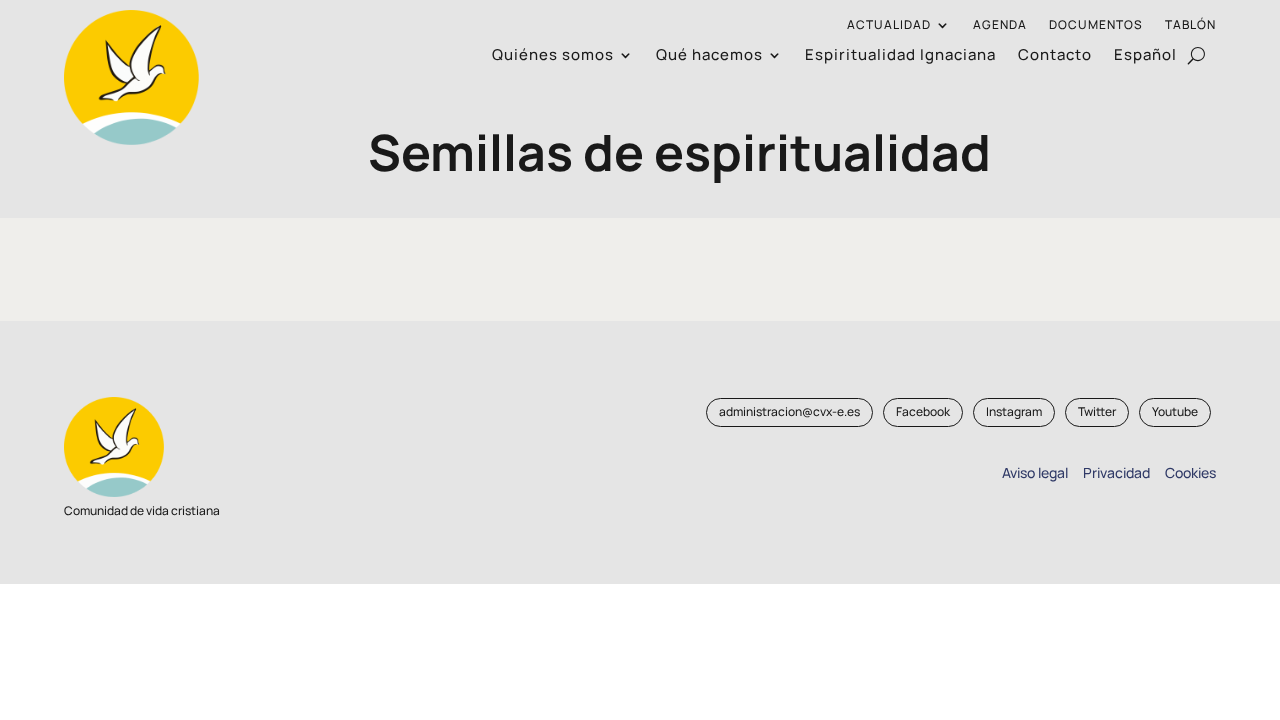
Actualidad (889, 25)
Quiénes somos (553, 56)
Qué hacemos (709, 56)
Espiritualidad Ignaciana (900, 56)
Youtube (1175, 411)
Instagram (1014, 411)
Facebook (923, 411)
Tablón (1190, 25)
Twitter (1097, 411)
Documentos (1096, 25)
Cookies (1190, 472)
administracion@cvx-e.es (789, 411)
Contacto (1055, 56)
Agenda (1000, 25)
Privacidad (1113, 472)
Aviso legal (1035, 472)
